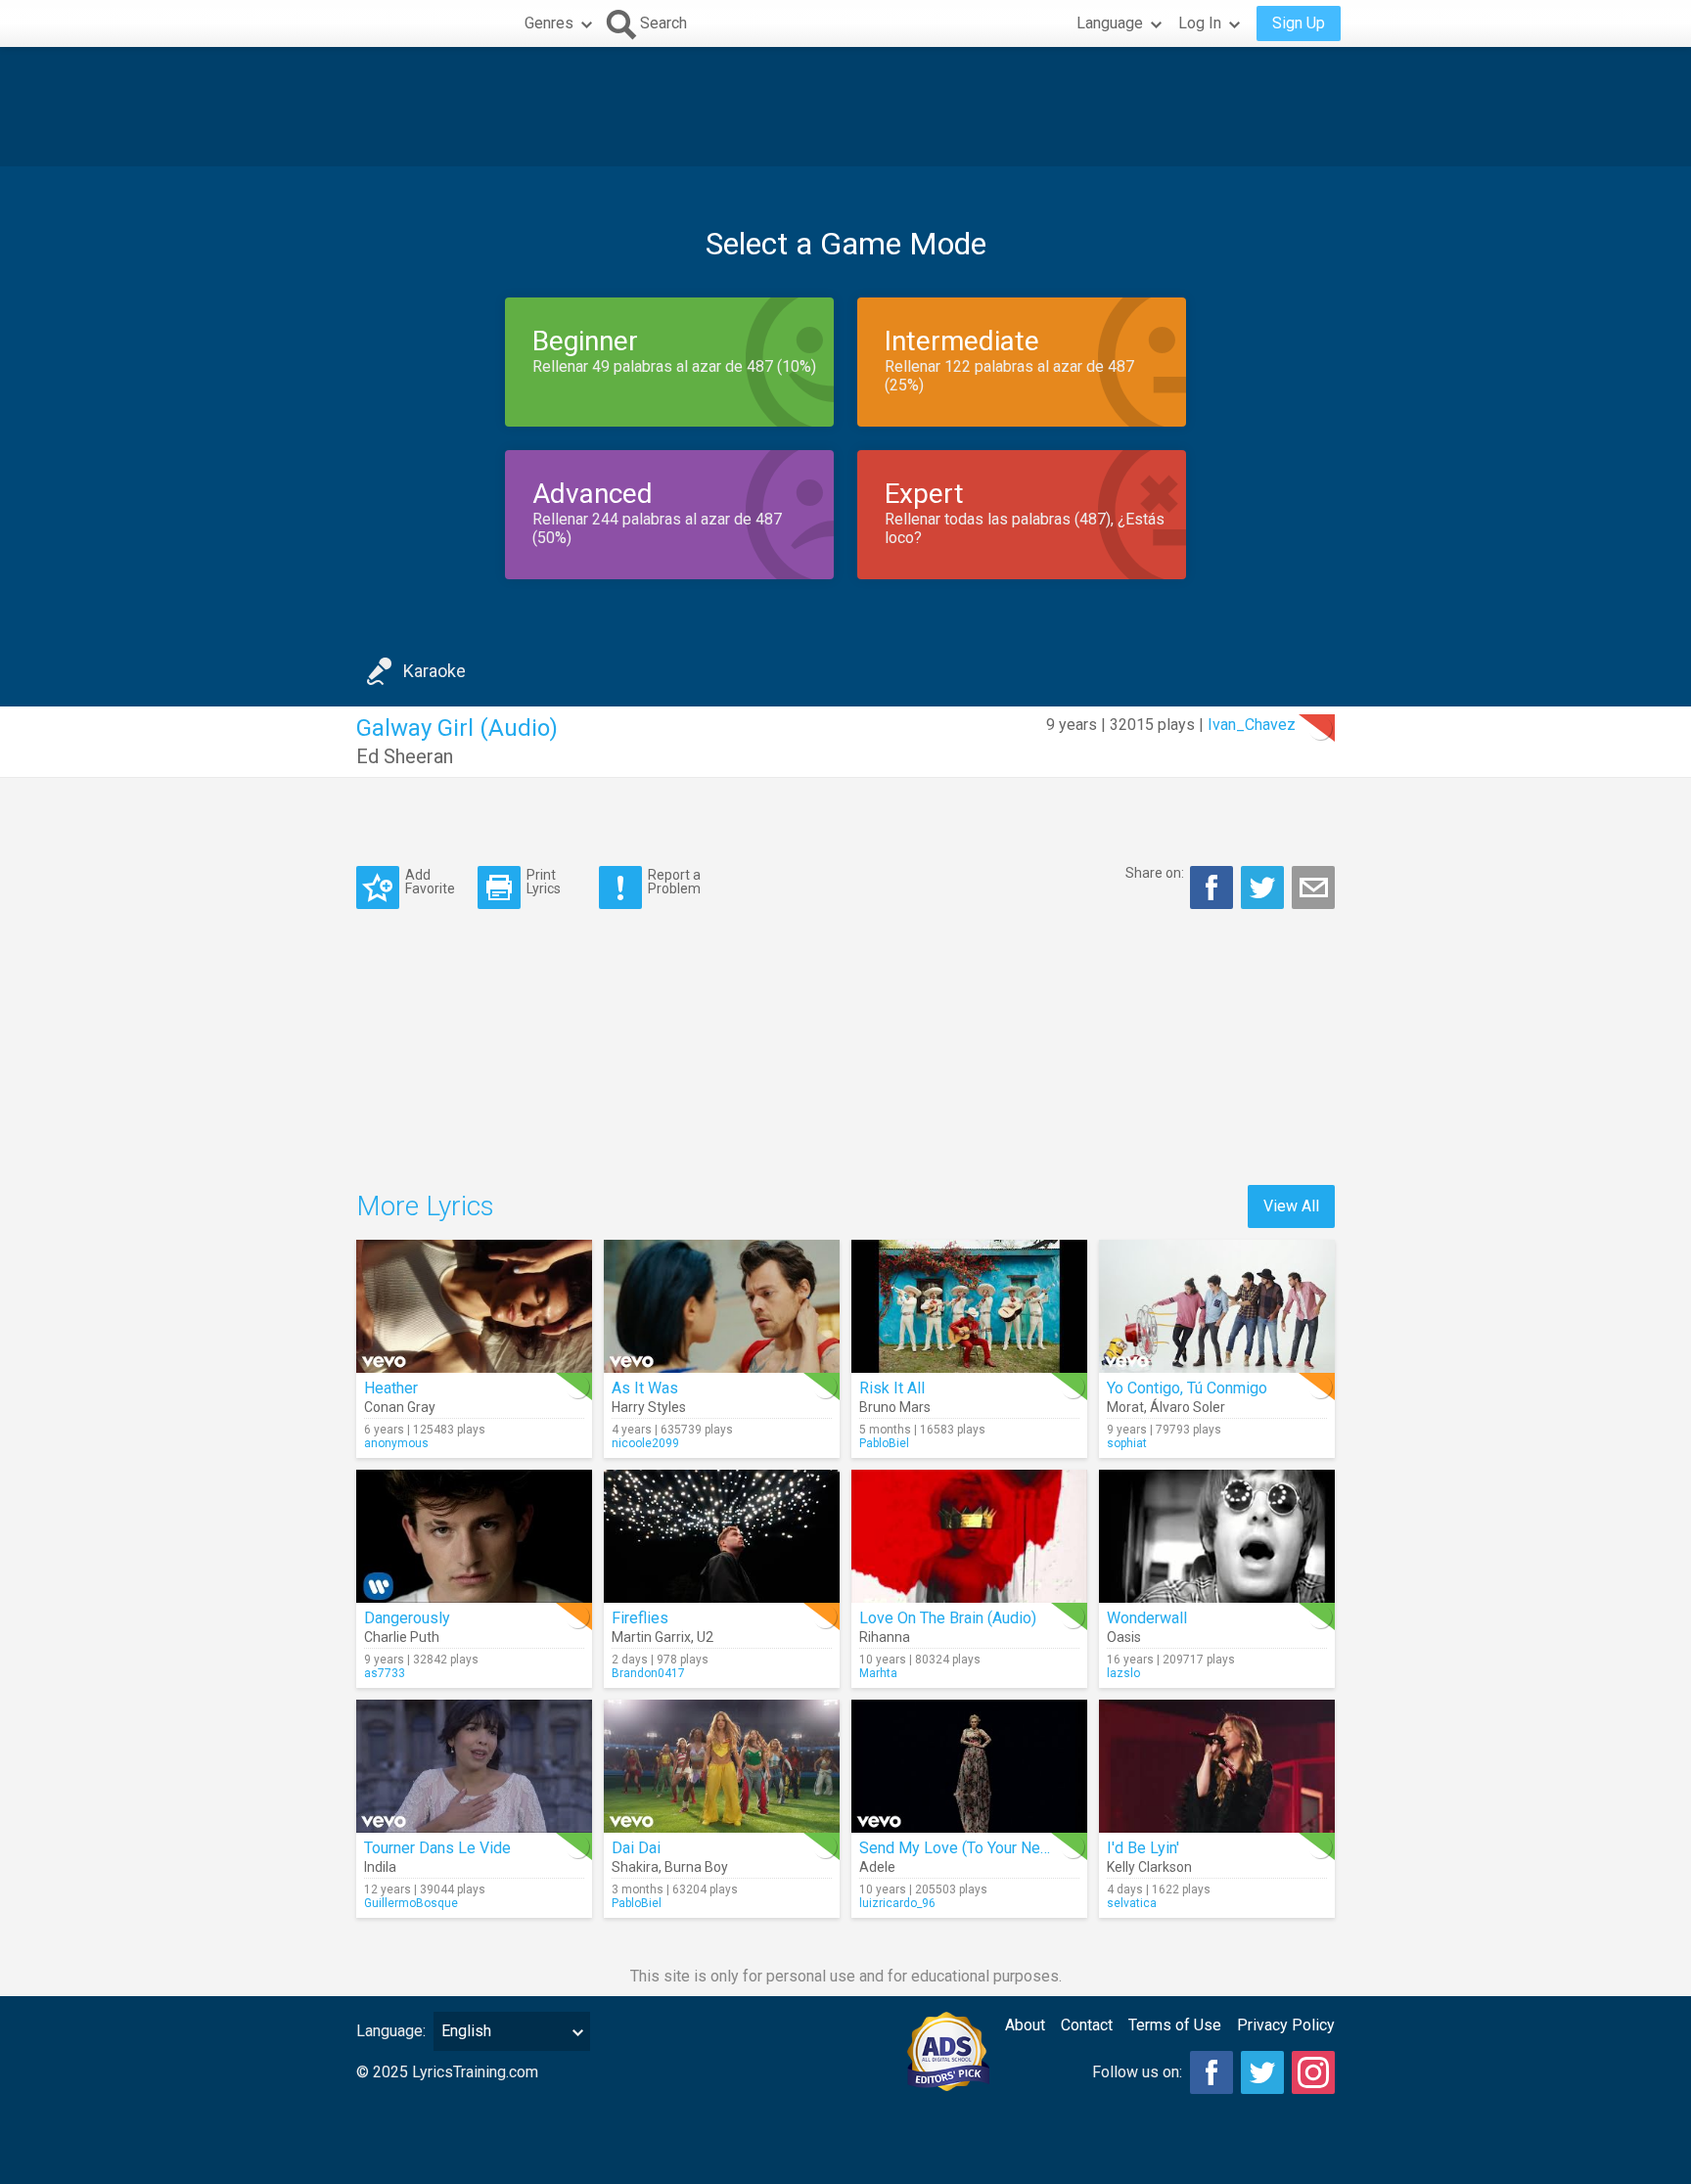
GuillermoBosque (411, 1903)
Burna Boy (696, 1867)
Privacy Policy (1286, 2025)
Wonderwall (1147, 1618)
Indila (380, 1867)
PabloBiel (884, 1443)
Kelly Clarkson (1149, 1867)
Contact (1087, 2025)
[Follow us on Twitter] (1262, 2072)
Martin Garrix (651, 1637)
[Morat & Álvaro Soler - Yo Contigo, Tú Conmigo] (1217, 1306)
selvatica (1132, 1903)
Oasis (1124, 1637)
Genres (549, 23)
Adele (877, 1867)
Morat (1125, 1407)
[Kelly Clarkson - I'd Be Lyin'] (1217, 1766)
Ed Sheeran (405, 756)
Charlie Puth (402, 1637)
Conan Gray (400, 1407)
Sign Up (1299, 23)
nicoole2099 (645, 1443)
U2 (705, 1637)
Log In (1200, 23)
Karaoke (434, 671)
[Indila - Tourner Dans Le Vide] (474, 1766)
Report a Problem (674, 881)
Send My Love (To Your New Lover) (980, 1848)
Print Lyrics (544, 881)
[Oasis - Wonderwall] (1217, 1536)
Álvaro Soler (1188, 1407)
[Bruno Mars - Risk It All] (969, 1306)
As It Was (645, 1388)
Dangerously (407, 1618)
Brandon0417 (648, 1673)
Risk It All (892, 1388)
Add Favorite (430, 881)
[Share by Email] (1313, 887)
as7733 (385, 1673)
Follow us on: (1137, 2072)
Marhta (878, 1673)
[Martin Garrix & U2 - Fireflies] (722, 1536)
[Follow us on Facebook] (1211, 2072)
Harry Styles (649, 1407)
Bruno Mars (895, 1407)
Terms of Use (1175, 2025)
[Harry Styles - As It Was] (722, 1306)
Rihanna (885, 1637)
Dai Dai (636, 1848)
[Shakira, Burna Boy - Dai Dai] (722, 1766)
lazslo (1123, 1673)
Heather (391, 1388)
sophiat (1127, 1443)
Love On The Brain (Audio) (948, 1618)
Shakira (635, 1867)
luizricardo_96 (897, 1903)
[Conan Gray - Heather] (474, 1306)
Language (1110, 23)
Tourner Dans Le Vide (437, 1848)
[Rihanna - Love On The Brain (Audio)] (969, 1536)
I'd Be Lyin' (1143, 1848)
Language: (391, 2031)
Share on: (1155, 873)
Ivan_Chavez (1252, 725)
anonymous (396, 1443)
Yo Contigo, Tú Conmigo (1187, 1388)
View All (1291, 1206)
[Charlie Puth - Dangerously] (474, 1536)
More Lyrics (425, 1206)
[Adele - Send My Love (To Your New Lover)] (969, 1766)
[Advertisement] (845, 107)
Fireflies (640, 1618)
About (1025, 2025)
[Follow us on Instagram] (1313, 2072)
